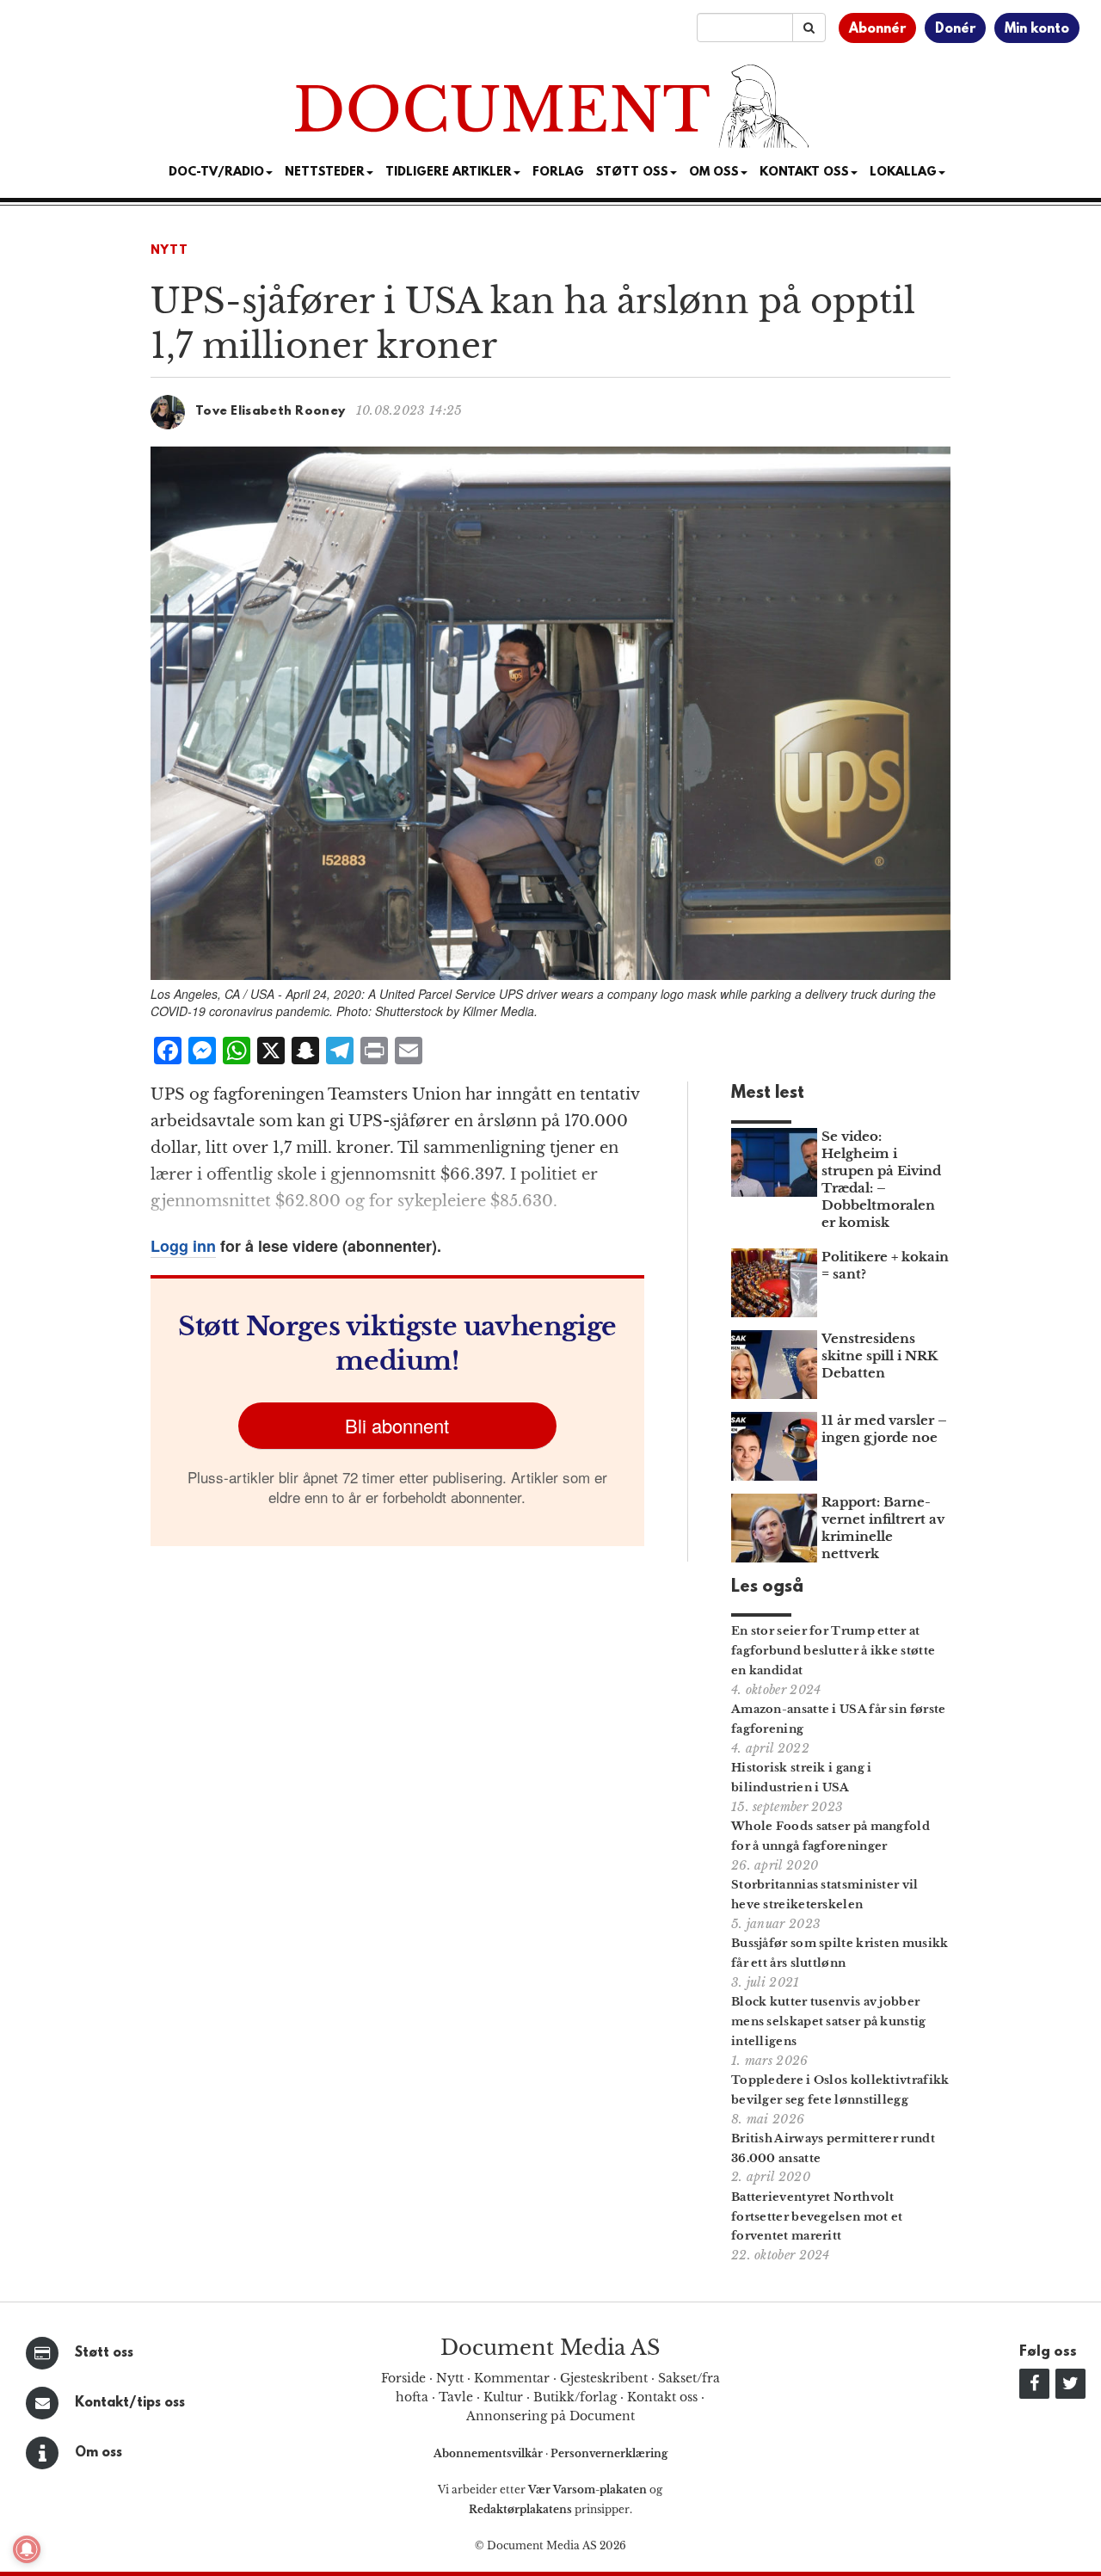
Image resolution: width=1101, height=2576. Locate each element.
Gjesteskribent (604, 2378)
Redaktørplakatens (520, 2509)
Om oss (98, 2453)
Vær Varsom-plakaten (587, 2490)
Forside (403, 2378)
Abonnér (877, 29)
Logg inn (183, 1246)
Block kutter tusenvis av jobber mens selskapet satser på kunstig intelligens (829, 2021)
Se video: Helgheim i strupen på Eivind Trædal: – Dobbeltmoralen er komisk (881, 1179)
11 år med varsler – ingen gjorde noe (884, 1429)
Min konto (1037, 29)
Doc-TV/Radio (216, 173)
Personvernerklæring (609, 2453)
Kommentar (512, 2378)
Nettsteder (325, 173)
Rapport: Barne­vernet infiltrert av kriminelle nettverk (883, 1528)
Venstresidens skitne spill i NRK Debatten (880, 1356)
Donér (955, 29)
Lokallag (903, 173)
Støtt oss (104, 2353)
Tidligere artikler (449, 173)
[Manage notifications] (27, 2549)
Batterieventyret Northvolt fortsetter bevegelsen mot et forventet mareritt (817, 2217)
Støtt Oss (632, 173)
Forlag (558, 173)
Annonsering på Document (550, 2416)
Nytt (169, 251)
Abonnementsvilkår (489, 2453)
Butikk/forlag (575, 2397)
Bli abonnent (397, 1425)
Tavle (456, 2397)
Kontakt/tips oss (130, 2403)
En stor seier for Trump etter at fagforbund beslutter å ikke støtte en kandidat (833, 1651)
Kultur (503, 2397)
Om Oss (714, 173)
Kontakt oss (804, 173)
